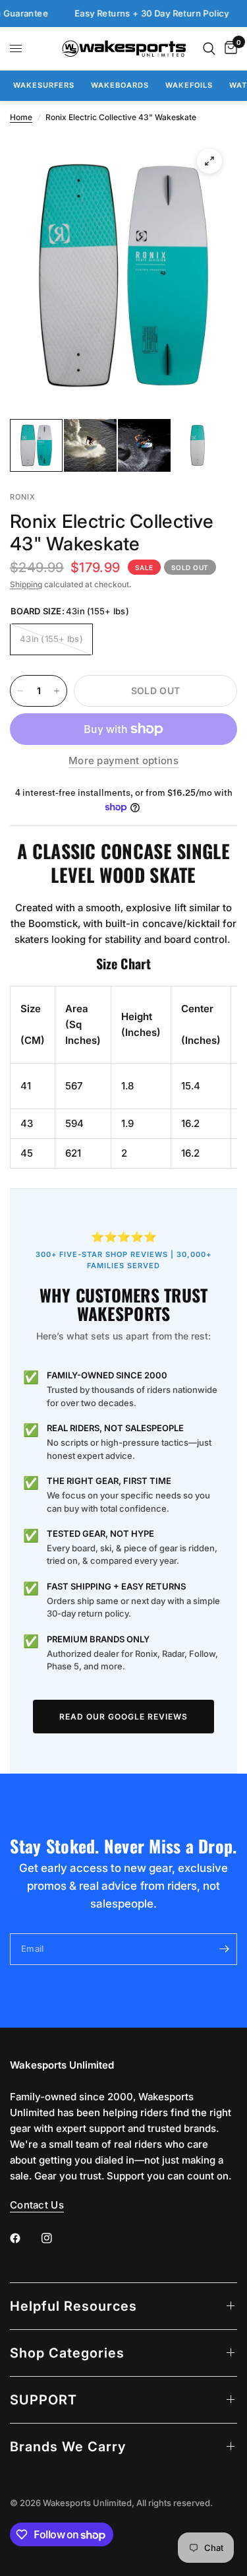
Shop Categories (67, 2353)
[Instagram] (56, 2238)
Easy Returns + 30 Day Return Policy (137, 14)
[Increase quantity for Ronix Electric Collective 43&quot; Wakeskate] (57, 691)
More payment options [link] (123, 760)
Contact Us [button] (37, 2205)
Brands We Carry (68, 2447)
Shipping (26, 584)
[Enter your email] (224, 1949)
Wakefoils (189, 85)
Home (21, 117)
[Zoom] (209, 161)
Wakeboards (120, 85)
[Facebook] (24, 2238)
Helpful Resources (73, 2306)
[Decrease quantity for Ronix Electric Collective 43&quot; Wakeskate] (20, 691)
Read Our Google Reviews (123, 1717)
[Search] (209, 48)
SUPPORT (43, 2400)
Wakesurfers (44, 85)
